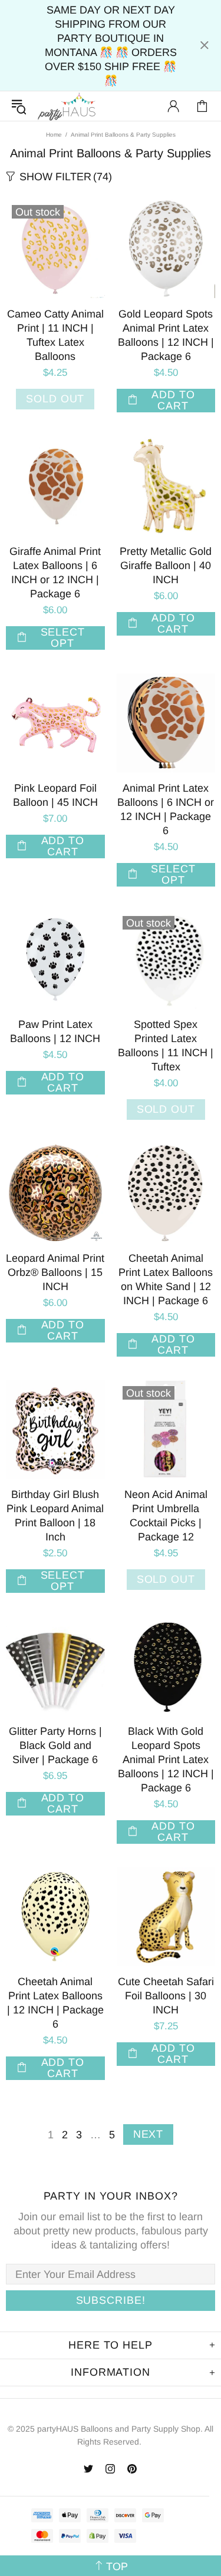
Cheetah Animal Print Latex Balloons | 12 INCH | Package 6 (55, 2003)
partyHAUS (67, 106)
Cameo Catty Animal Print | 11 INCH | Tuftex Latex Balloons (55, 335)
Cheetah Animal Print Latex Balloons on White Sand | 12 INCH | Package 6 (166, 1279)
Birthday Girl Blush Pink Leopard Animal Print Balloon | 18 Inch (55, 1516)
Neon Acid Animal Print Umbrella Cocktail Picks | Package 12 (166, 1516)
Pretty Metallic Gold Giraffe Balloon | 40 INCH (166, 566)
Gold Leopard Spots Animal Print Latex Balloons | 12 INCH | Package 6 (166, 335)
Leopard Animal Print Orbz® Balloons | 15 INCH (55, 1272)
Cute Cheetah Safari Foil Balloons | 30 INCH (166, 1996)
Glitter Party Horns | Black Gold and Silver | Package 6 (55, 1745)
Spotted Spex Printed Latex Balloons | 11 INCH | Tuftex (166, 1046)
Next (149, 2134)
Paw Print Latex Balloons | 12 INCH (55, 1031)
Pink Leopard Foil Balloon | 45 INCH (55, 795)
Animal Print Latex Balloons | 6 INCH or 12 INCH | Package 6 (166, 809)
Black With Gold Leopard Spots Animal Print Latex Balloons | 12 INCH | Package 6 (166, 1760)
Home (54, 135)
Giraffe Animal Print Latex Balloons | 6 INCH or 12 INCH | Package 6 (55, 573)
